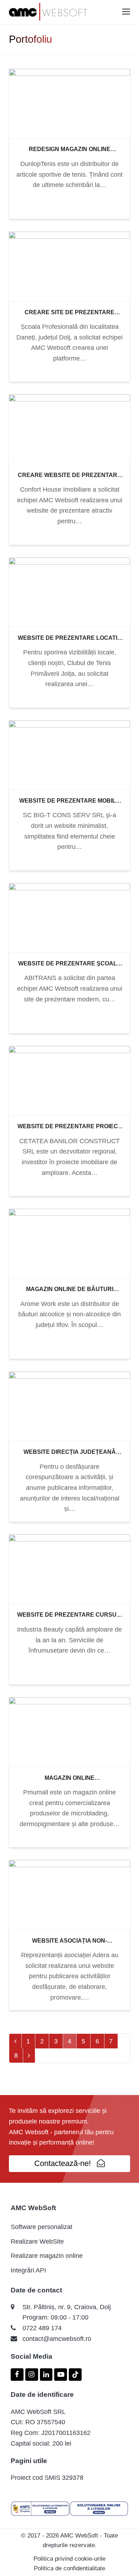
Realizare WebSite (37, 2241)
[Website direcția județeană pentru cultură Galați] (69, 1406)
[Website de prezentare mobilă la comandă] (69, 755)
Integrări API (28, 2270)
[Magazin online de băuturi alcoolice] (69, 1243)
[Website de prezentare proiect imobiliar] (69, 1080)
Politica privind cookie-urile (69, 2559)
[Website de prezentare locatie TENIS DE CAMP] (69, 591)
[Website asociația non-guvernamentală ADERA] (69, 1894)
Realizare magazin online (47, 2256)
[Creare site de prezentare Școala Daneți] (69, 266)
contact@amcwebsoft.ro (57, 2339)
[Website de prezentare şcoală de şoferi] (69, 917)
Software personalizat (42, 2227)
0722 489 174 (42, 2328)
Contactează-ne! (63, 2163)
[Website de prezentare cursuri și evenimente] (69, 1569)
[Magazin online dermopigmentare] (69, 1731)
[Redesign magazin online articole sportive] (69, 103)
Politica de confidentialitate (69, 2568)
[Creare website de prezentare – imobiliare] (69, 429)
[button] (126, 12)
